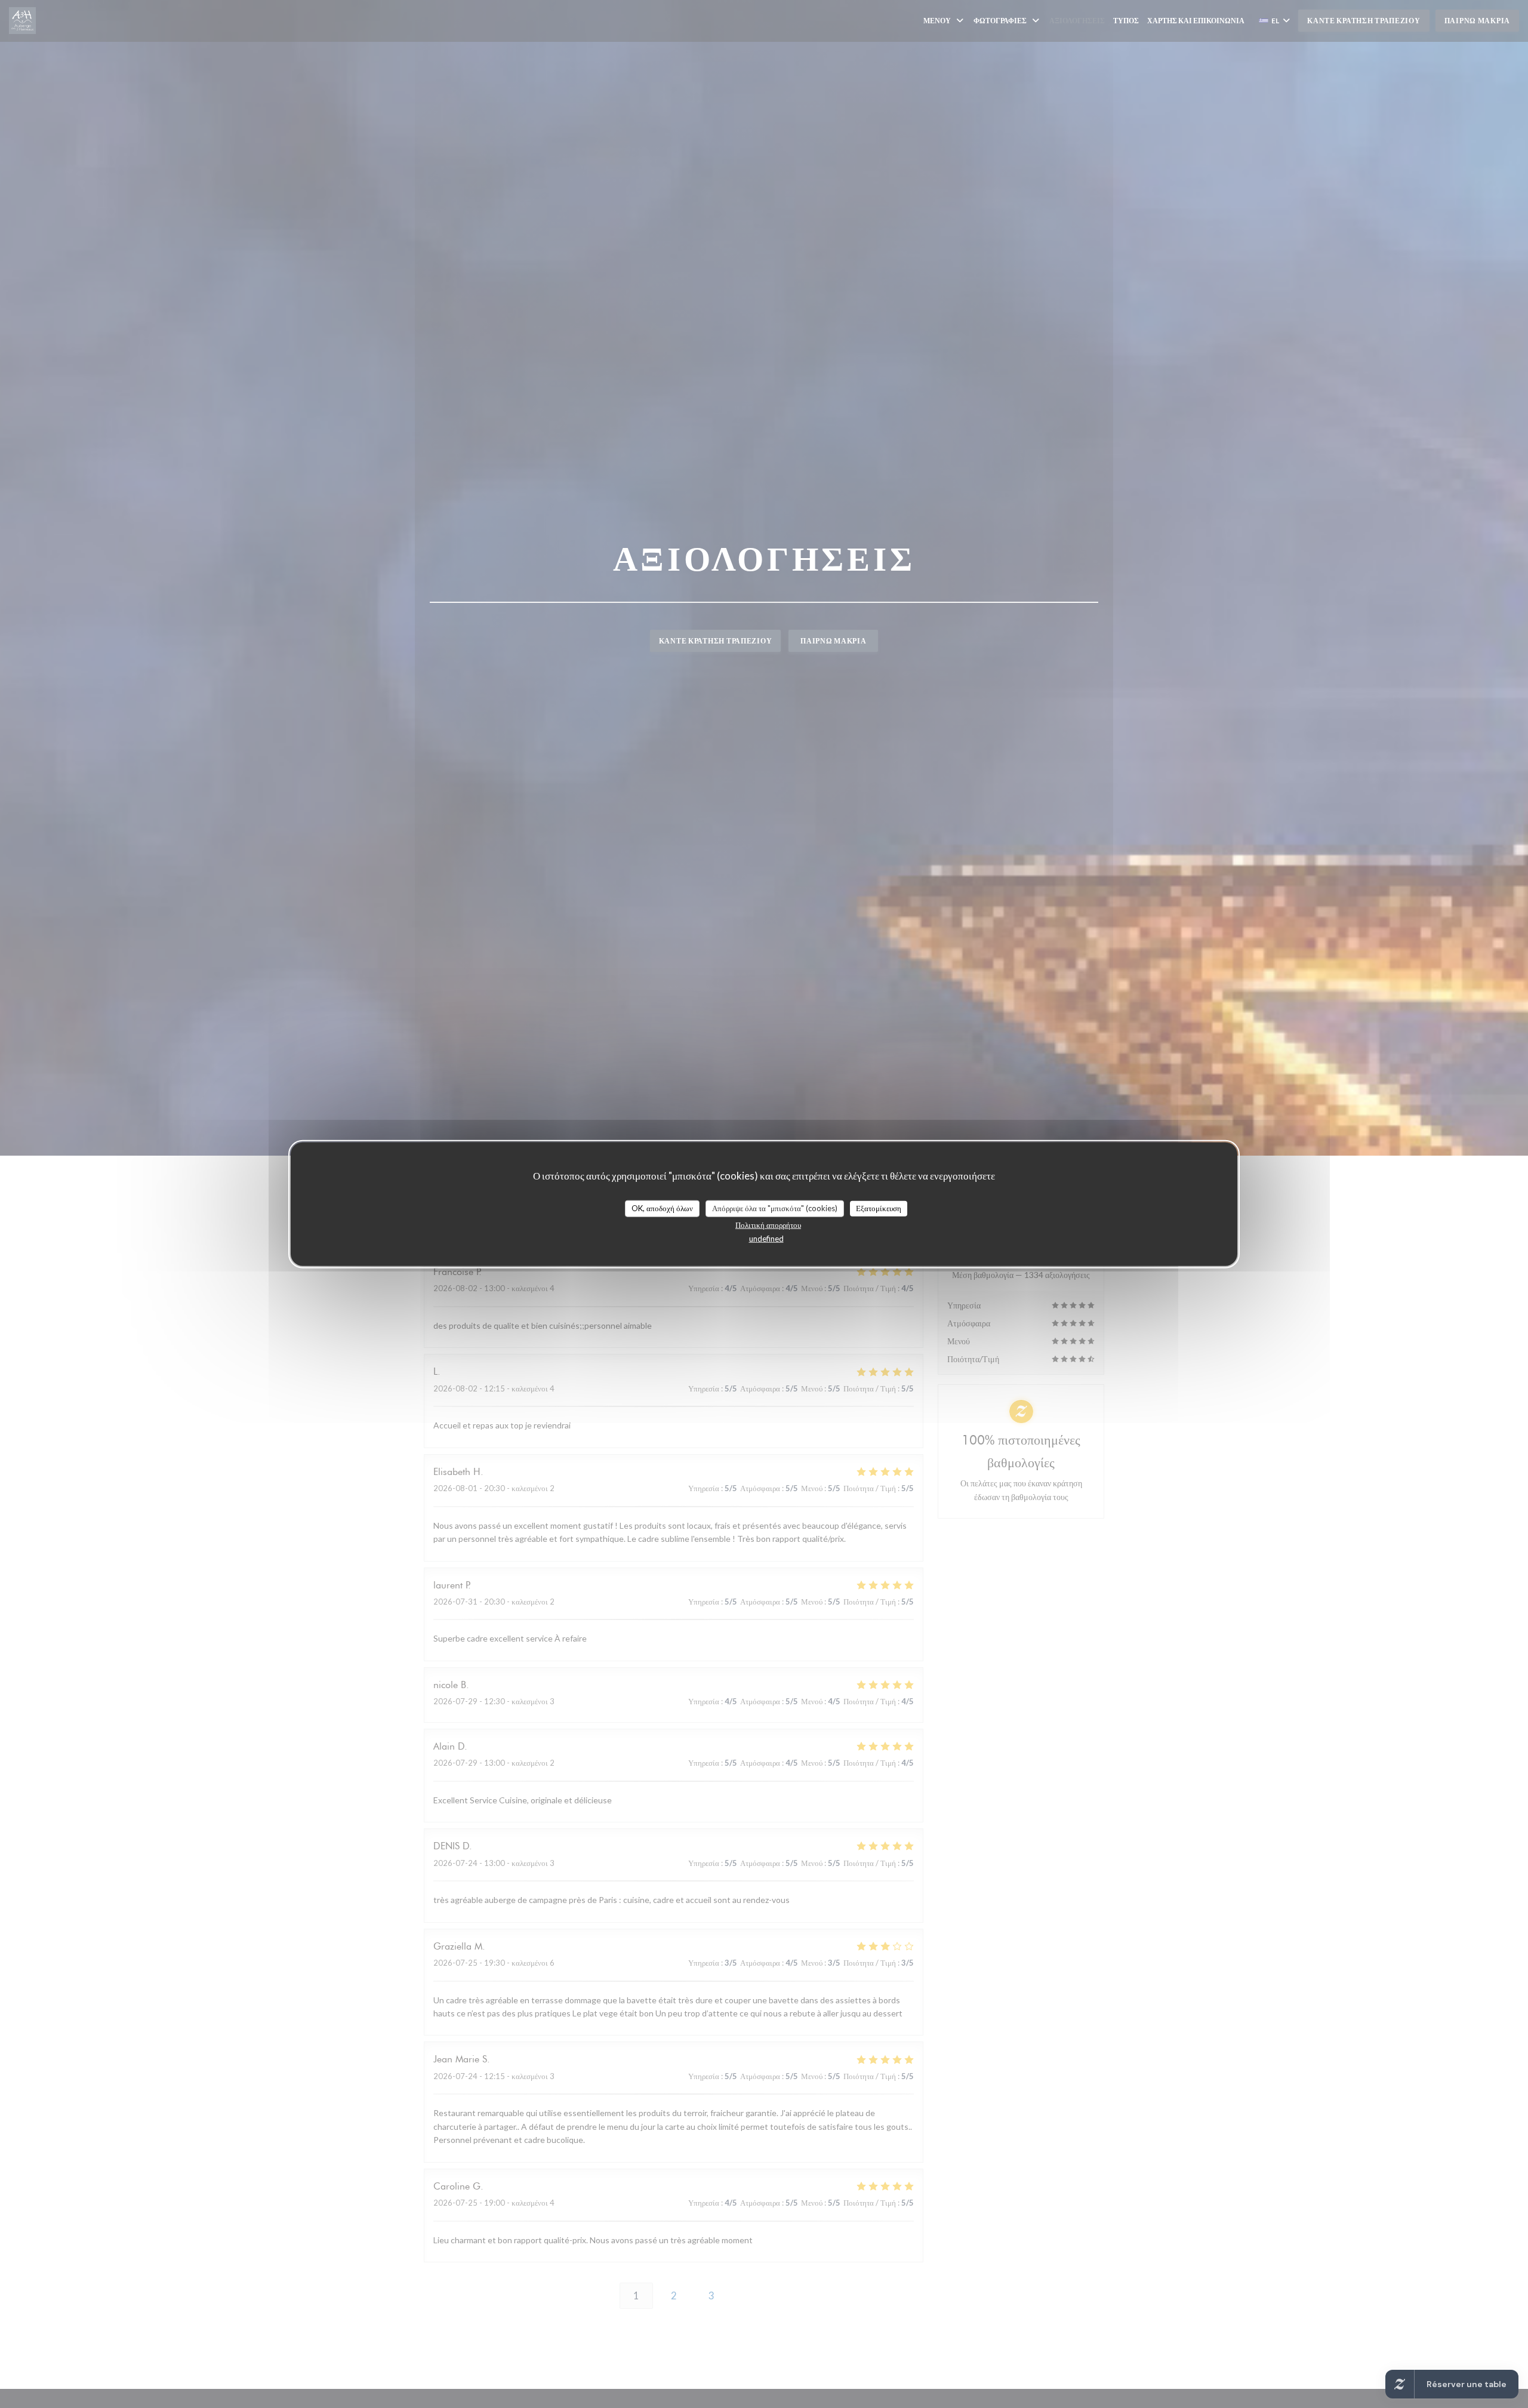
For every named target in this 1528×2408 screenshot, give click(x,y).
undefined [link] (766, 1238)
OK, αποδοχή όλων (662, 1208)
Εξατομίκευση (879, 1208)
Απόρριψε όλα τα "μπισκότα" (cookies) (775, 1208)
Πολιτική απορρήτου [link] (768, 1224)
